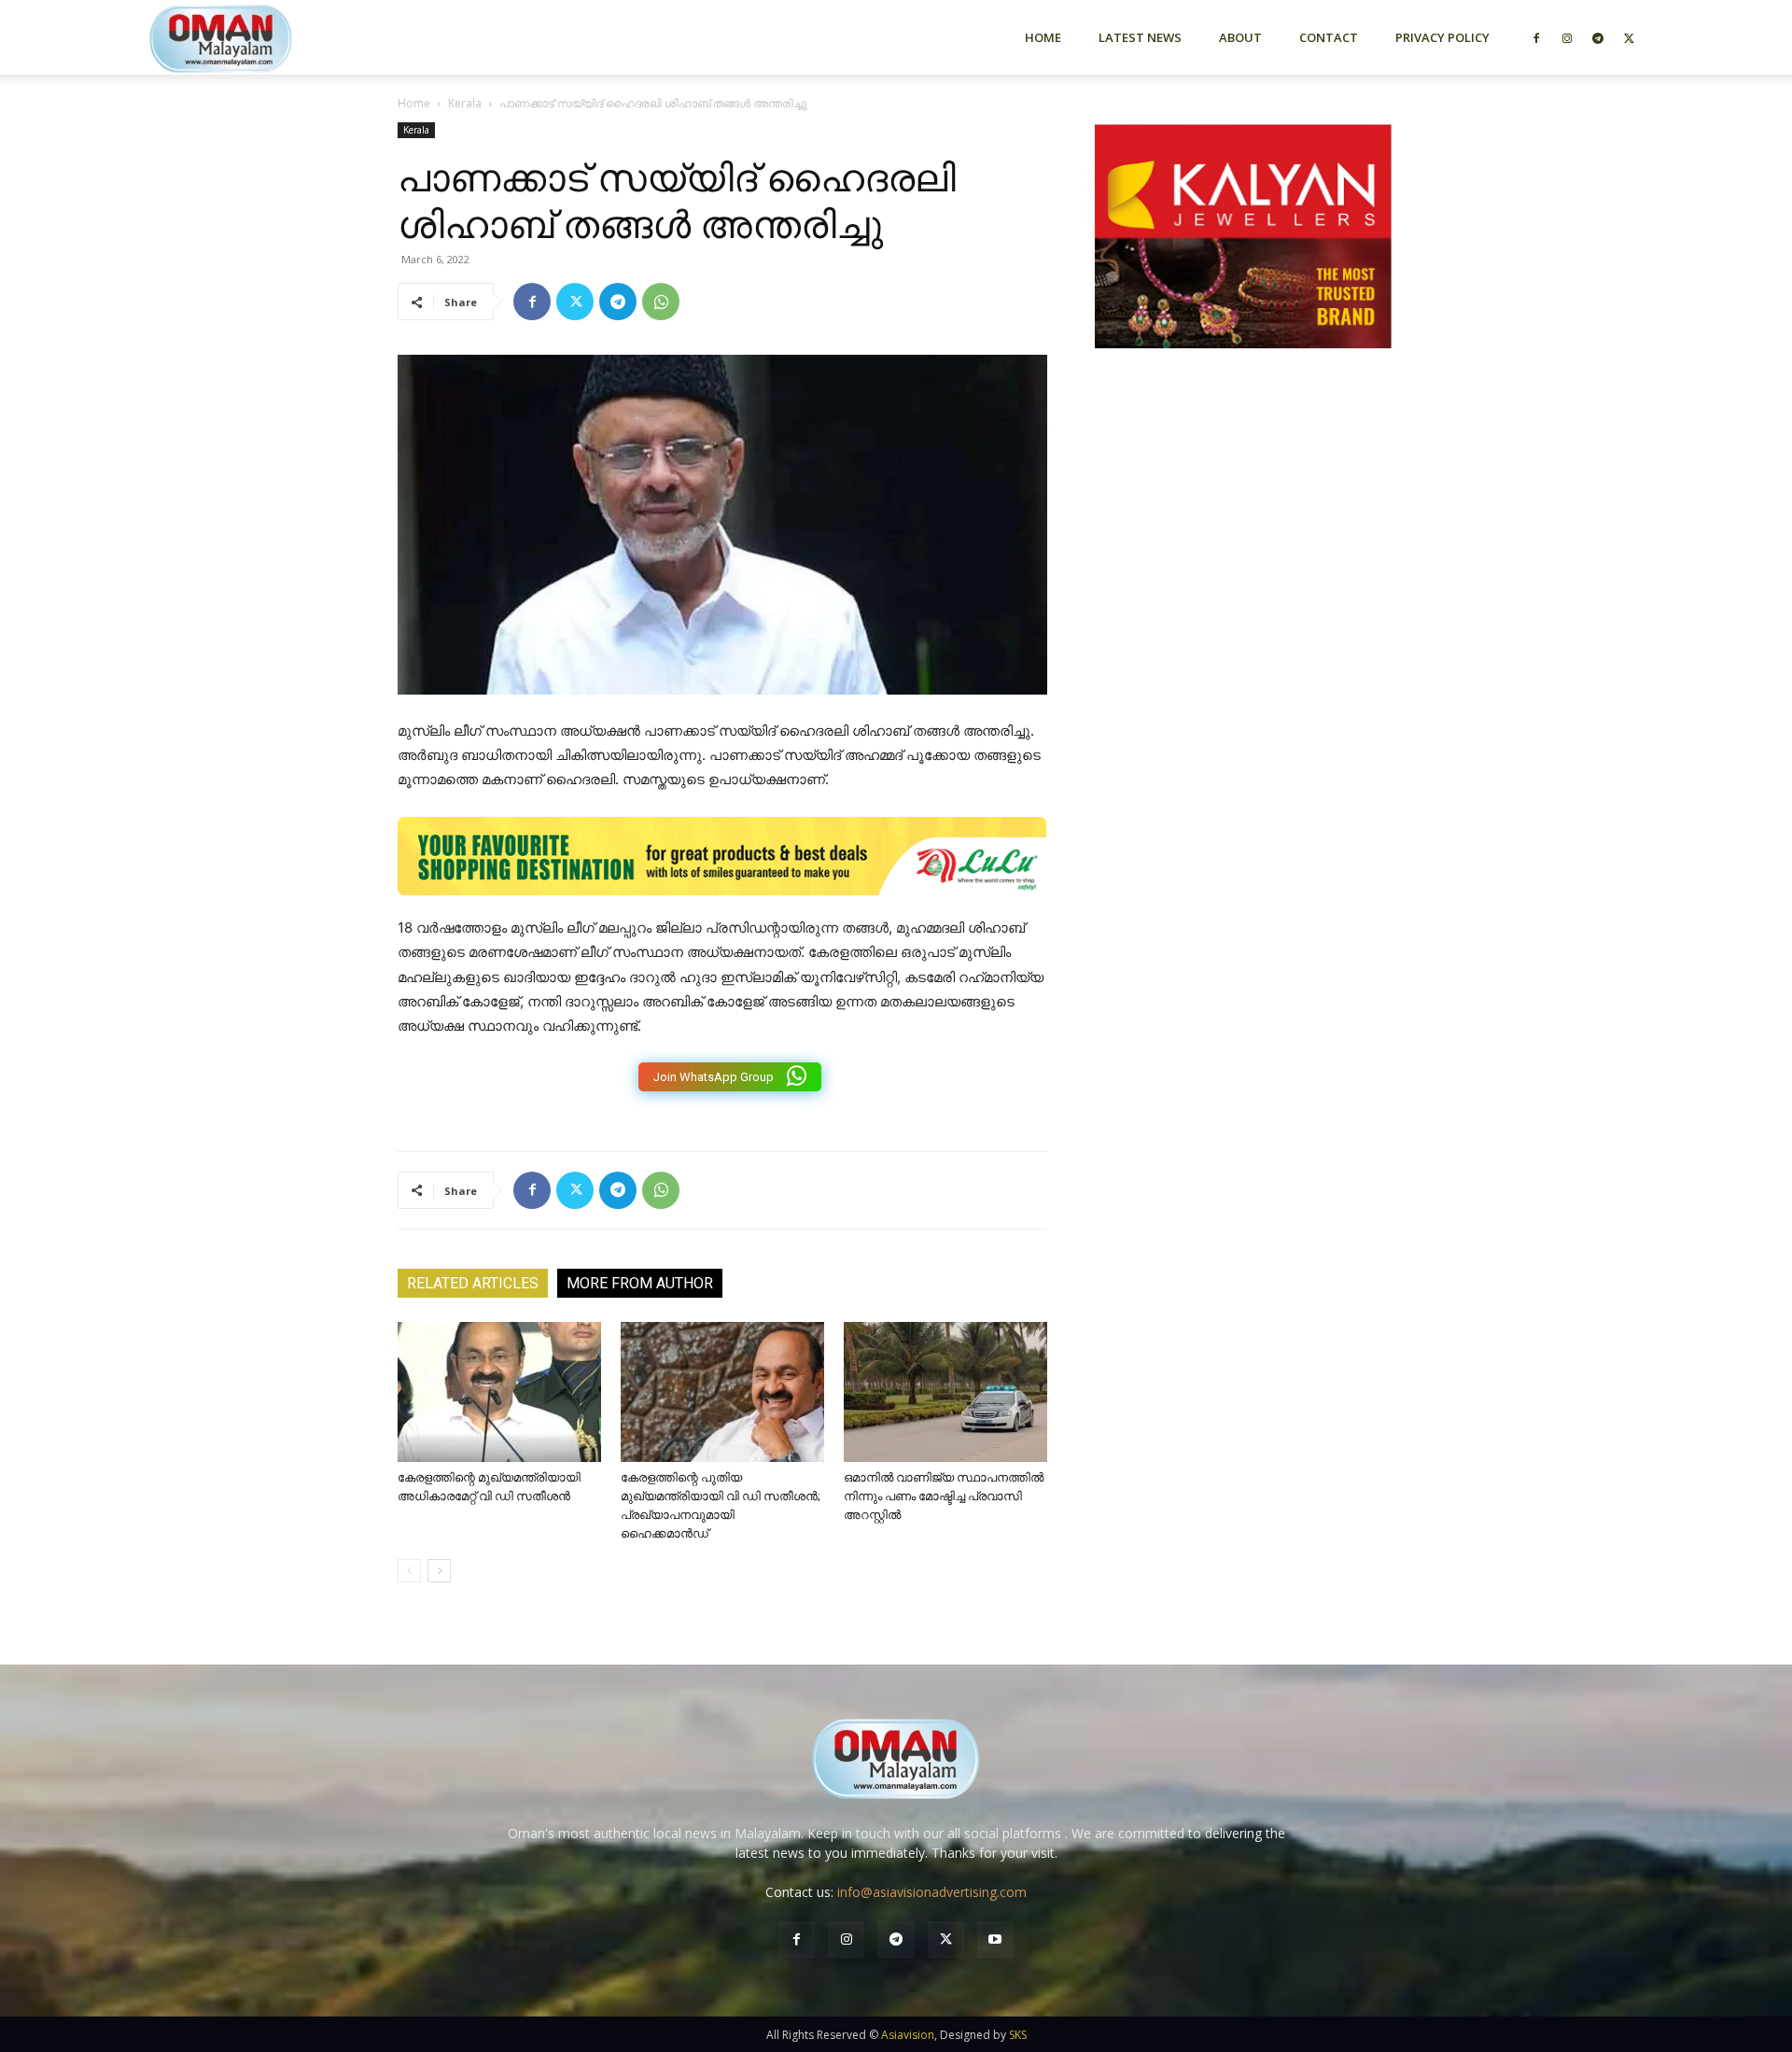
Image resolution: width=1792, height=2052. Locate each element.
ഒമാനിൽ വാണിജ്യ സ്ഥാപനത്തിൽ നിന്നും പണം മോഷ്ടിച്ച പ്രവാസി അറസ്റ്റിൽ (944, 1496)
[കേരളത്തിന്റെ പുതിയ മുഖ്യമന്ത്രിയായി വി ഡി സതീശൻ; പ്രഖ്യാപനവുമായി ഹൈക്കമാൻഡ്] (722, 1392)
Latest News (1140, 37)
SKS (1018, 2035)
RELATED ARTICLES (473, 1283)
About (1240, 37)
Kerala (465, 103)
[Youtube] (995, 1940)
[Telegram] (1598, 37)
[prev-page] (409, 1571)
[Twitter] (1629, 37)
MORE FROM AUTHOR (640, 1283)
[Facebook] (1536, 37)
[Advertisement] (1243, 563)
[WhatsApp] (661, 302)
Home (1043, 37)
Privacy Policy (1442, 37)
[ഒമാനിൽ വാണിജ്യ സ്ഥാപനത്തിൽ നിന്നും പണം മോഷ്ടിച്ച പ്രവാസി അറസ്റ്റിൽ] (945, 1392)
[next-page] (439, 1571)
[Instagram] (1567, 37)
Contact (1329, 37)
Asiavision (908, 2035)
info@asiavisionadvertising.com (932, 1892)
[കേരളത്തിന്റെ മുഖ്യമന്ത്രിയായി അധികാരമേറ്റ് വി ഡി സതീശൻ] (499, 1392)
